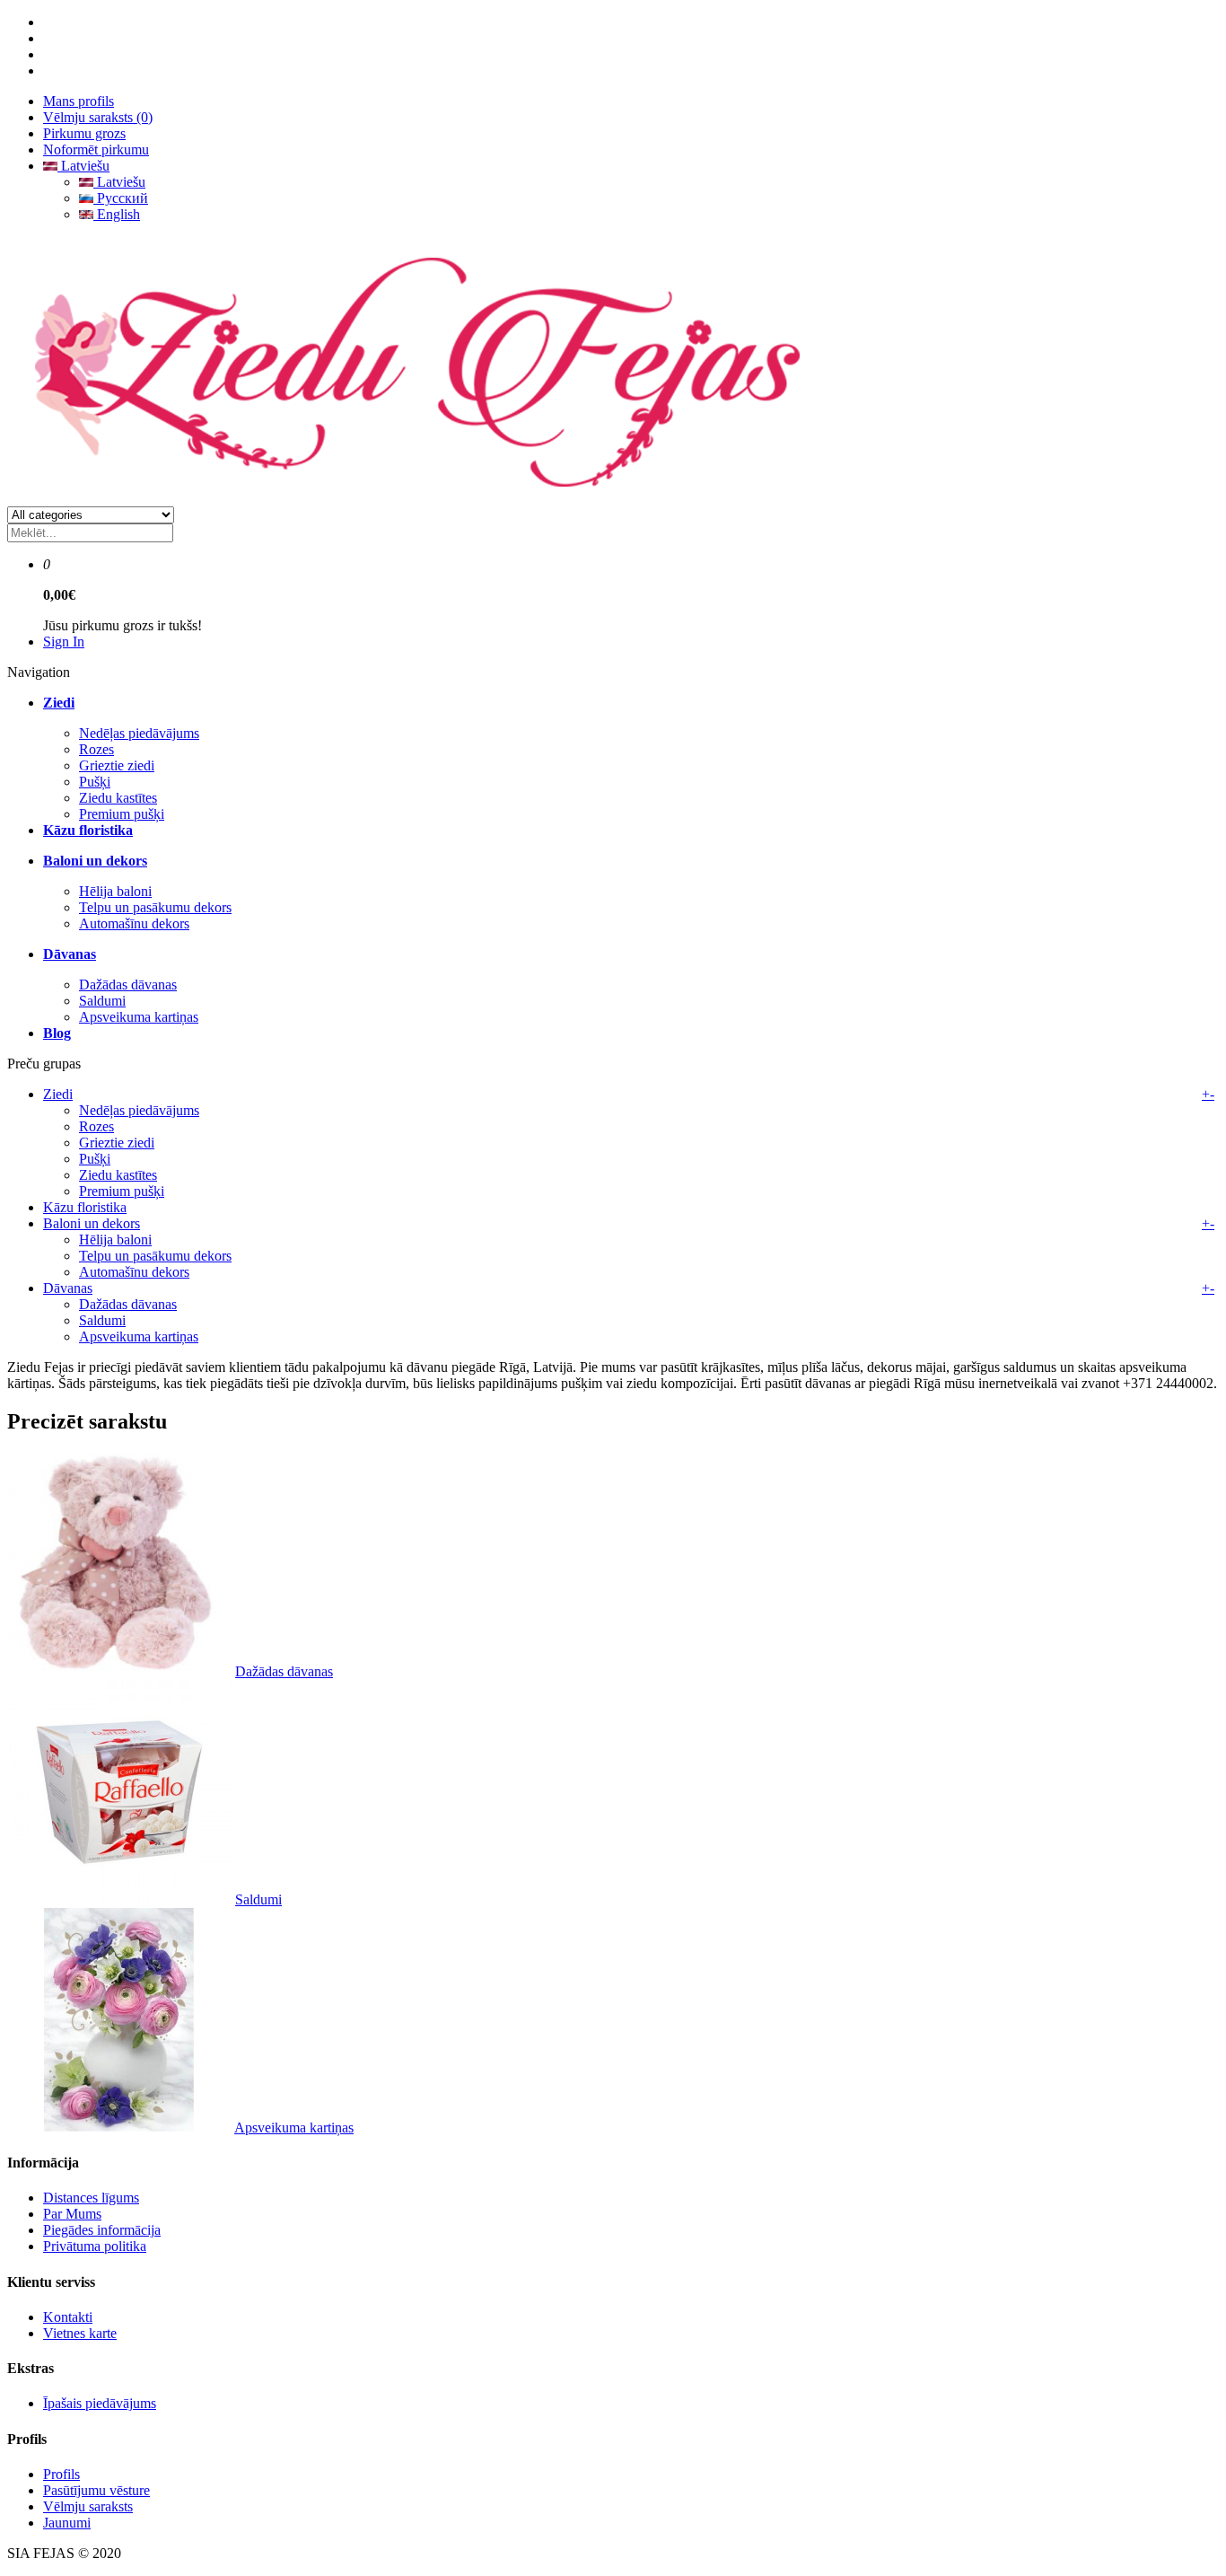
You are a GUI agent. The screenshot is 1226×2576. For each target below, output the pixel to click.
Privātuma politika (95, 2246)
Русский (121, 198)
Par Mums (72, 2214)
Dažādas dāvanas (128, 985)
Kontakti (68, 2317)
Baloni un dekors (92, 1223)
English (117, 214)
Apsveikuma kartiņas (139, 1017)
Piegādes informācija (102, 2230)
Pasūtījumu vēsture (96, 2490)
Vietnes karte (80, 2333)
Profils (61, 2474)
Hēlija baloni (115, 891)
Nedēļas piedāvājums (139, 733)
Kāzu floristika (85, 1207)
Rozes (96, 749)
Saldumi (102, 1001)
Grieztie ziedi (117, 765)
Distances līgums (91, 2198)
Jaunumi (67, 2523)
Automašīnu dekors (134, 923)
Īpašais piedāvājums (100, 2403)
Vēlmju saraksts (88, 2506)
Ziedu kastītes (118, 798)
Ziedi (58, 1094)
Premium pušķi (122, 814)
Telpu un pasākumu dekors (155, 907)
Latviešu (83, 166)
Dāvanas (68, 1288)
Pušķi (95, 782)
